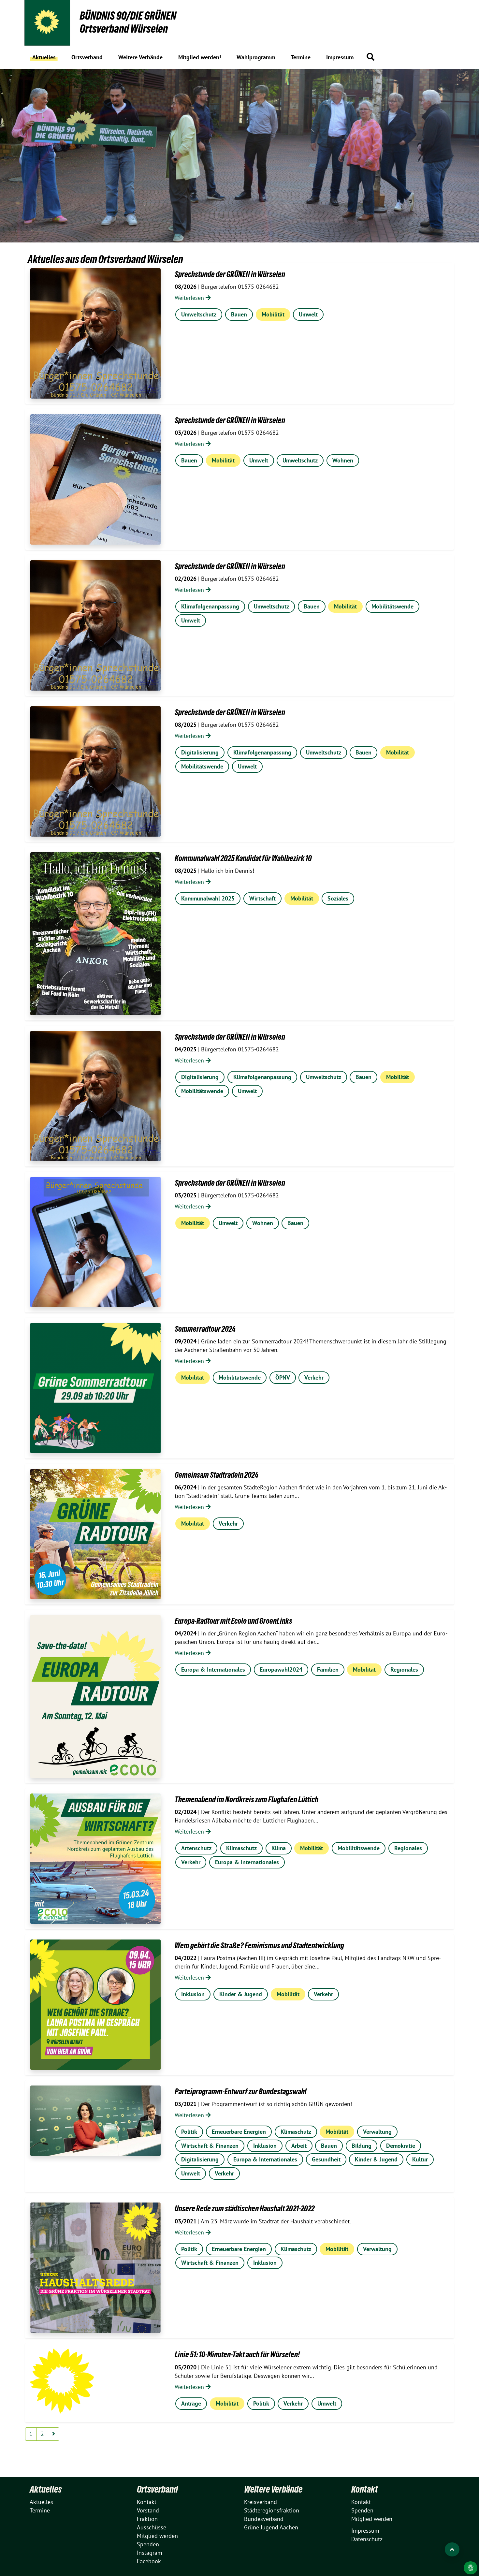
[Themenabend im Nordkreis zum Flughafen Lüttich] (95, 1859)
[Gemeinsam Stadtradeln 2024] (95, 1534)
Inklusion (193, 1994)
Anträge (191, 2403)
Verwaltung (377, 2132)
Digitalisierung (200, 752)
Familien (328, 1669)
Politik (189, 2132)
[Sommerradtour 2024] (95, 1388)
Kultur (420, 2159)
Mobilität (273, 314)
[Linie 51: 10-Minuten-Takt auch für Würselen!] (62, 2381)
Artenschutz (196, 1848)
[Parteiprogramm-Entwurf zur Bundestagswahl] (95, 2121)
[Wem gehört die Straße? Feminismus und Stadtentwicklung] (95, 2005)
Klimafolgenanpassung (210, 606)
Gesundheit (326, 2159)
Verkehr (314, 1377)
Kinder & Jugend (241, 1994)
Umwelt (308, 314)
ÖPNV (283, 1377)
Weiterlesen (190, 298)
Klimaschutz (241, 1848)
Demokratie (401, 2146)
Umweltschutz (199, 314)
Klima (279, 1848)
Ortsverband (157, 2489)
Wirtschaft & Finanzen (210, 2146)
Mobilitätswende (392, 606)
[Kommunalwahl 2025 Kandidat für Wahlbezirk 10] (95, 934)
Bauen (239, 314)
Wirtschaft (262, 898)
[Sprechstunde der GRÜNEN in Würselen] (95, 333)
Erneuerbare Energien (239, 2132)
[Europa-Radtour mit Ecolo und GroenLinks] (95, 1696)
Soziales (338, 898)
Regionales (404, 1669)
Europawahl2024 (281, 1669)
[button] (370, 57)
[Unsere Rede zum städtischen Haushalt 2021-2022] (95, 2268)
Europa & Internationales (213, 1669)
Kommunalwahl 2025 (208, 898)
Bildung (362, 2146)
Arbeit (299, 2146)
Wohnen (343, 460)
